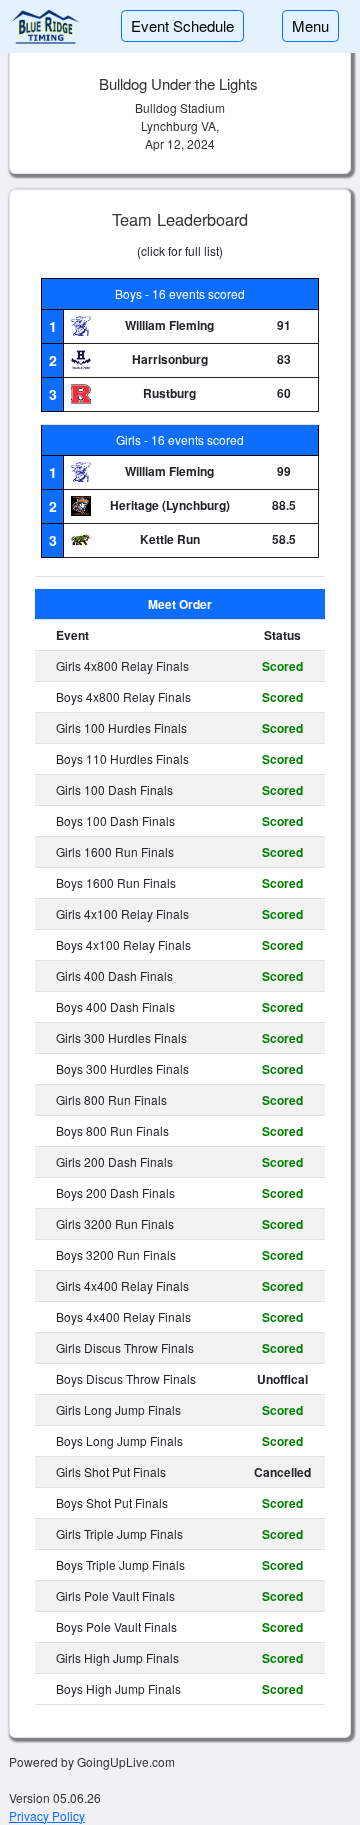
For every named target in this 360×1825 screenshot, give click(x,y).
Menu (310, 25)
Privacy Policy (47, 1815)
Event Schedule (182, 25)
